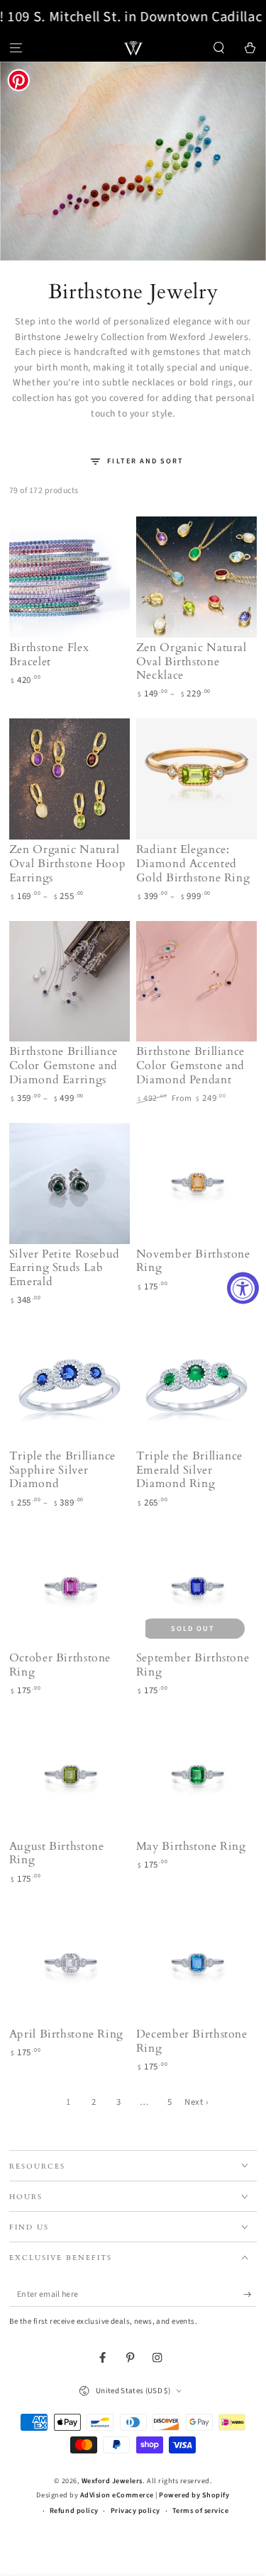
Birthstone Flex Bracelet (49, 655)
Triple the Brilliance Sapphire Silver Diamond (62, 1470)
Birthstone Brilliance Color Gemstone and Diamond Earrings (63, 1066)
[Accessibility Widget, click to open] (243, 1288)
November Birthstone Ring (193, 1261)
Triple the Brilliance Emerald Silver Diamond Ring (189, 1470)
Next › (196, 2102)
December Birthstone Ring (192, 2041)
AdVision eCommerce (117, 2495)
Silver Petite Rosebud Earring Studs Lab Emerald (65, 1268)
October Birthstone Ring (60, 1665)
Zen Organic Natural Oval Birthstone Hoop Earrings (68, 864)
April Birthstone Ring (66, 2034)
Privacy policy (135, 2511)
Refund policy (74, 2511)
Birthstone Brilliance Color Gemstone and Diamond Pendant (190, 1066)
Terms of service (200, 2511)
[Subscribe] (250, 2294)
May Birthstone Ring (191, 1846)
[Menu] (16, 48)
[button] (219, 48)
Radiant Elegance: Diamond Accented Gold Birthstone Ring (193, 864)
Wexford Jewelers (112, 2481)
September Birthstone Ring (193, 1665)
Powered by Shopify (194, 2495)
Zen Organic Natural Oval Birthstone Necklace (192, 662)
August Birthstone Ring (57, 1853)
